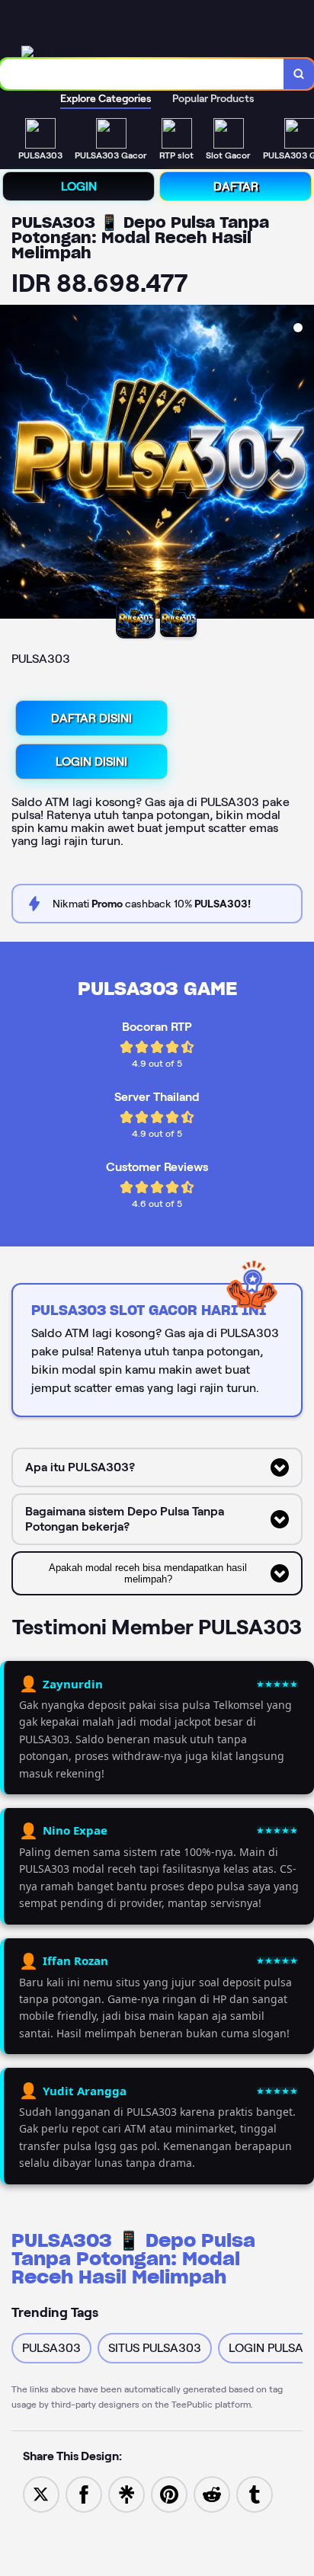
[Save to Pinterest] (169, 2493)
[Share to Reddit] (212, 2493)
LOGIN (79, 186)
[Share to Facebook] (84, 2493)
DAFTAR (236, 186)
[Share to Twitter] (41, 2493)
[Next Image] (302, 464)
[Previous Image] (12, 464)
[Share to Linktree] (127, 2493)
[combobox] (142, 74)
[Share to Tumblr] (255, 2493)
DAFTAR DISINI (91, 718)
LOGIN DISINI (91, 762)
